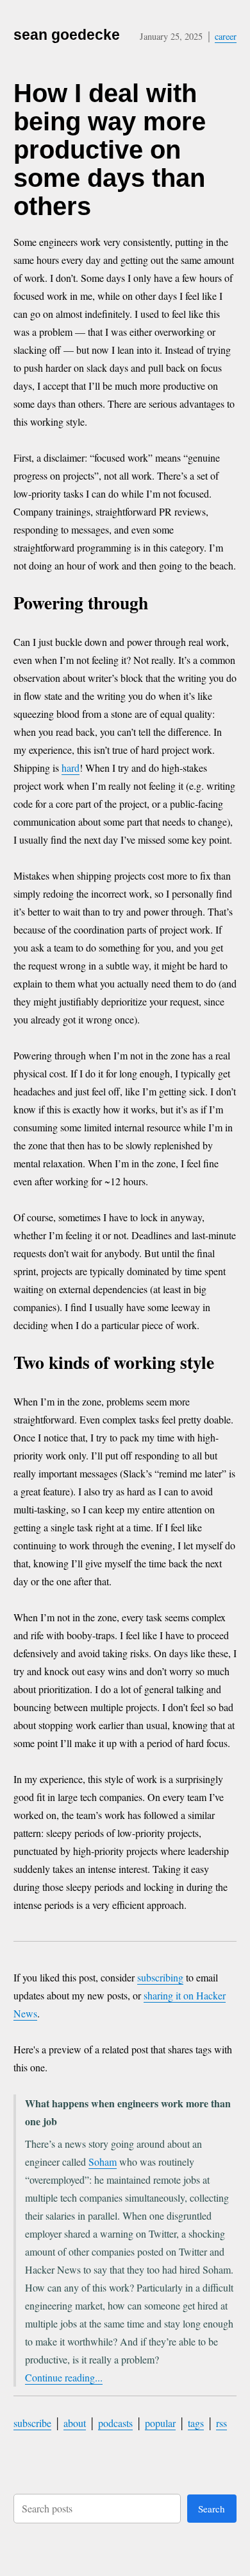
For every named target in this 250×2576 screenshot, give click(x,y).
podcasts (115, 2423)
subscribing (160, 1977)
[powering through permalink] (162, 605)
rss (221, 2423)
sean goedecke (67, 35)
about (75, 2423)
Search (212, 2509)
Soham (103, 2162)
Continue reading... (64, 2377)
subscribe (32, 2423)
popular (160, 2423)
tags (196, 2423)
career (226, 36)
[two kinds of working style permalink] (229, 1365)
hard (71, 768)
